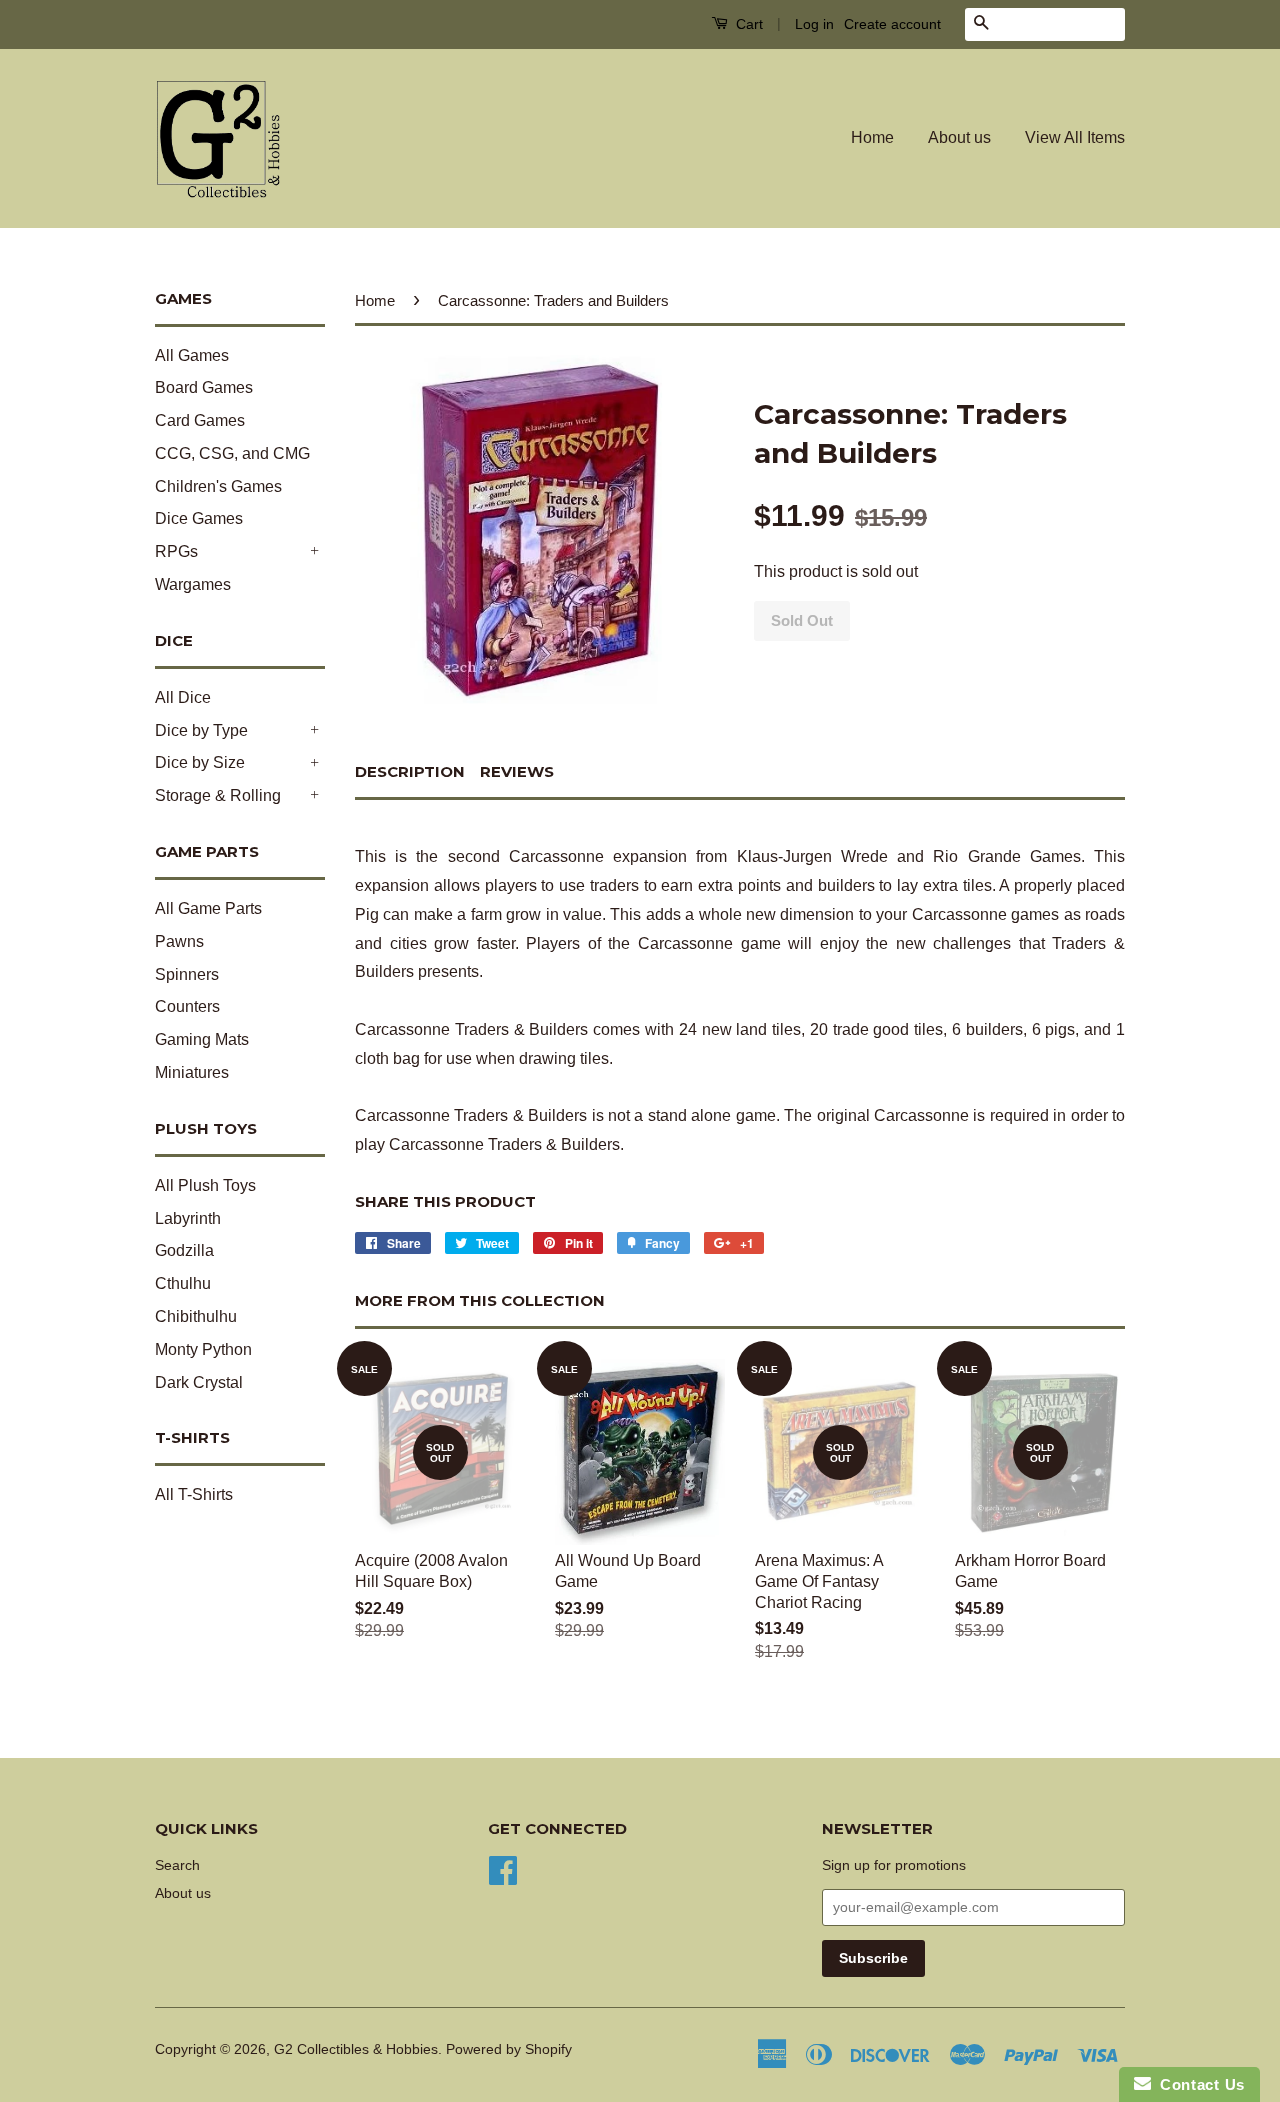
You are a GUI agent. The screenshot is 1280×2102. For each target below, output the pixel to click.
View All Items (1075, 137)
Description (410, 771)
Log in (814, 24)
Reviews (517, 771)
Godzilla (184, 1250)
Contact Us (1198, 2084)
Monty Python (203, 1349)
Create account (892, 24)
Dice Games (199, 518)
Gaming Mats (202, 1039)
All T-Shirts (194, 1494)
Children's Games (218, 486)
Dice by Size (200, 762)
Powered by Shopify (509, 2049)
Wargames (193, 584)
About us (959, 137)
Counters (187, 1006)
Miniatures (192, 1072)
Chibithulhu (196, 1316)
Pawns (179, 941)
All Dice (183, 697)
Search (177, 1865)
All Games (192, 355)
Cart (747, 24)
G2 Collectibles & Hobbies (356, 2049)
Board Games (204, 387)
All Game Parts (208, 908)
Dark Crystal (199, 1382)
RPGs (176, 551)
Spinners (187, 974)
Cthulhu (183, 1283)
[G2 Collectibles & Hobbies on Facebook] (503, 1868)
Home (872, 137)
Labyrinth (188, 1218)
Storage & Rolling (218, 795)
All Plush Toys (205, 1185)
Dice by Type (201, 730)
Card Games (200, 420)
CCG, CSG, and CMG (232, 453)
